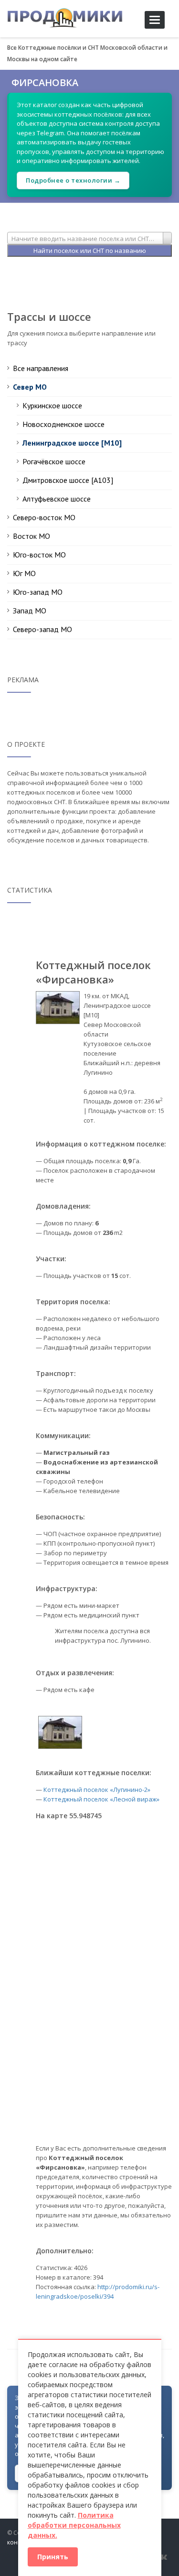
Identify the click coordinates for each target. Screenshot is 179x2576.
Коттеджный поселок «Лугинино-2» (97, 1790)
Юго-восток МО (39, 555)
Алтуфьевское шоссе (57, 499)
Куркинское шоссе (52, 405)
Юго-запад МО (38, 592)
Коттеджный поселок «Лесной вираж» (101, 1799)
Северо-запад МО (42, 629)
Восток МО (32, 536)
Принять (53, 2557)
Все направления (41, 368)
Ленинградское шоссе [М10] (72, 443)
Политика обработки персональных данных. (74, 2525)
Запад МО (30, 611)
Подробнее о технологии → (73, 180)
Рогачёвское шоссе (54, 461)
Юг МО (24, 573)
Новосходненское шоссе (63, 424)
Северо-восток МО (44, 517)
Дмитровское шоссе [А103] (68, 480)
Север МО (30, 387)
